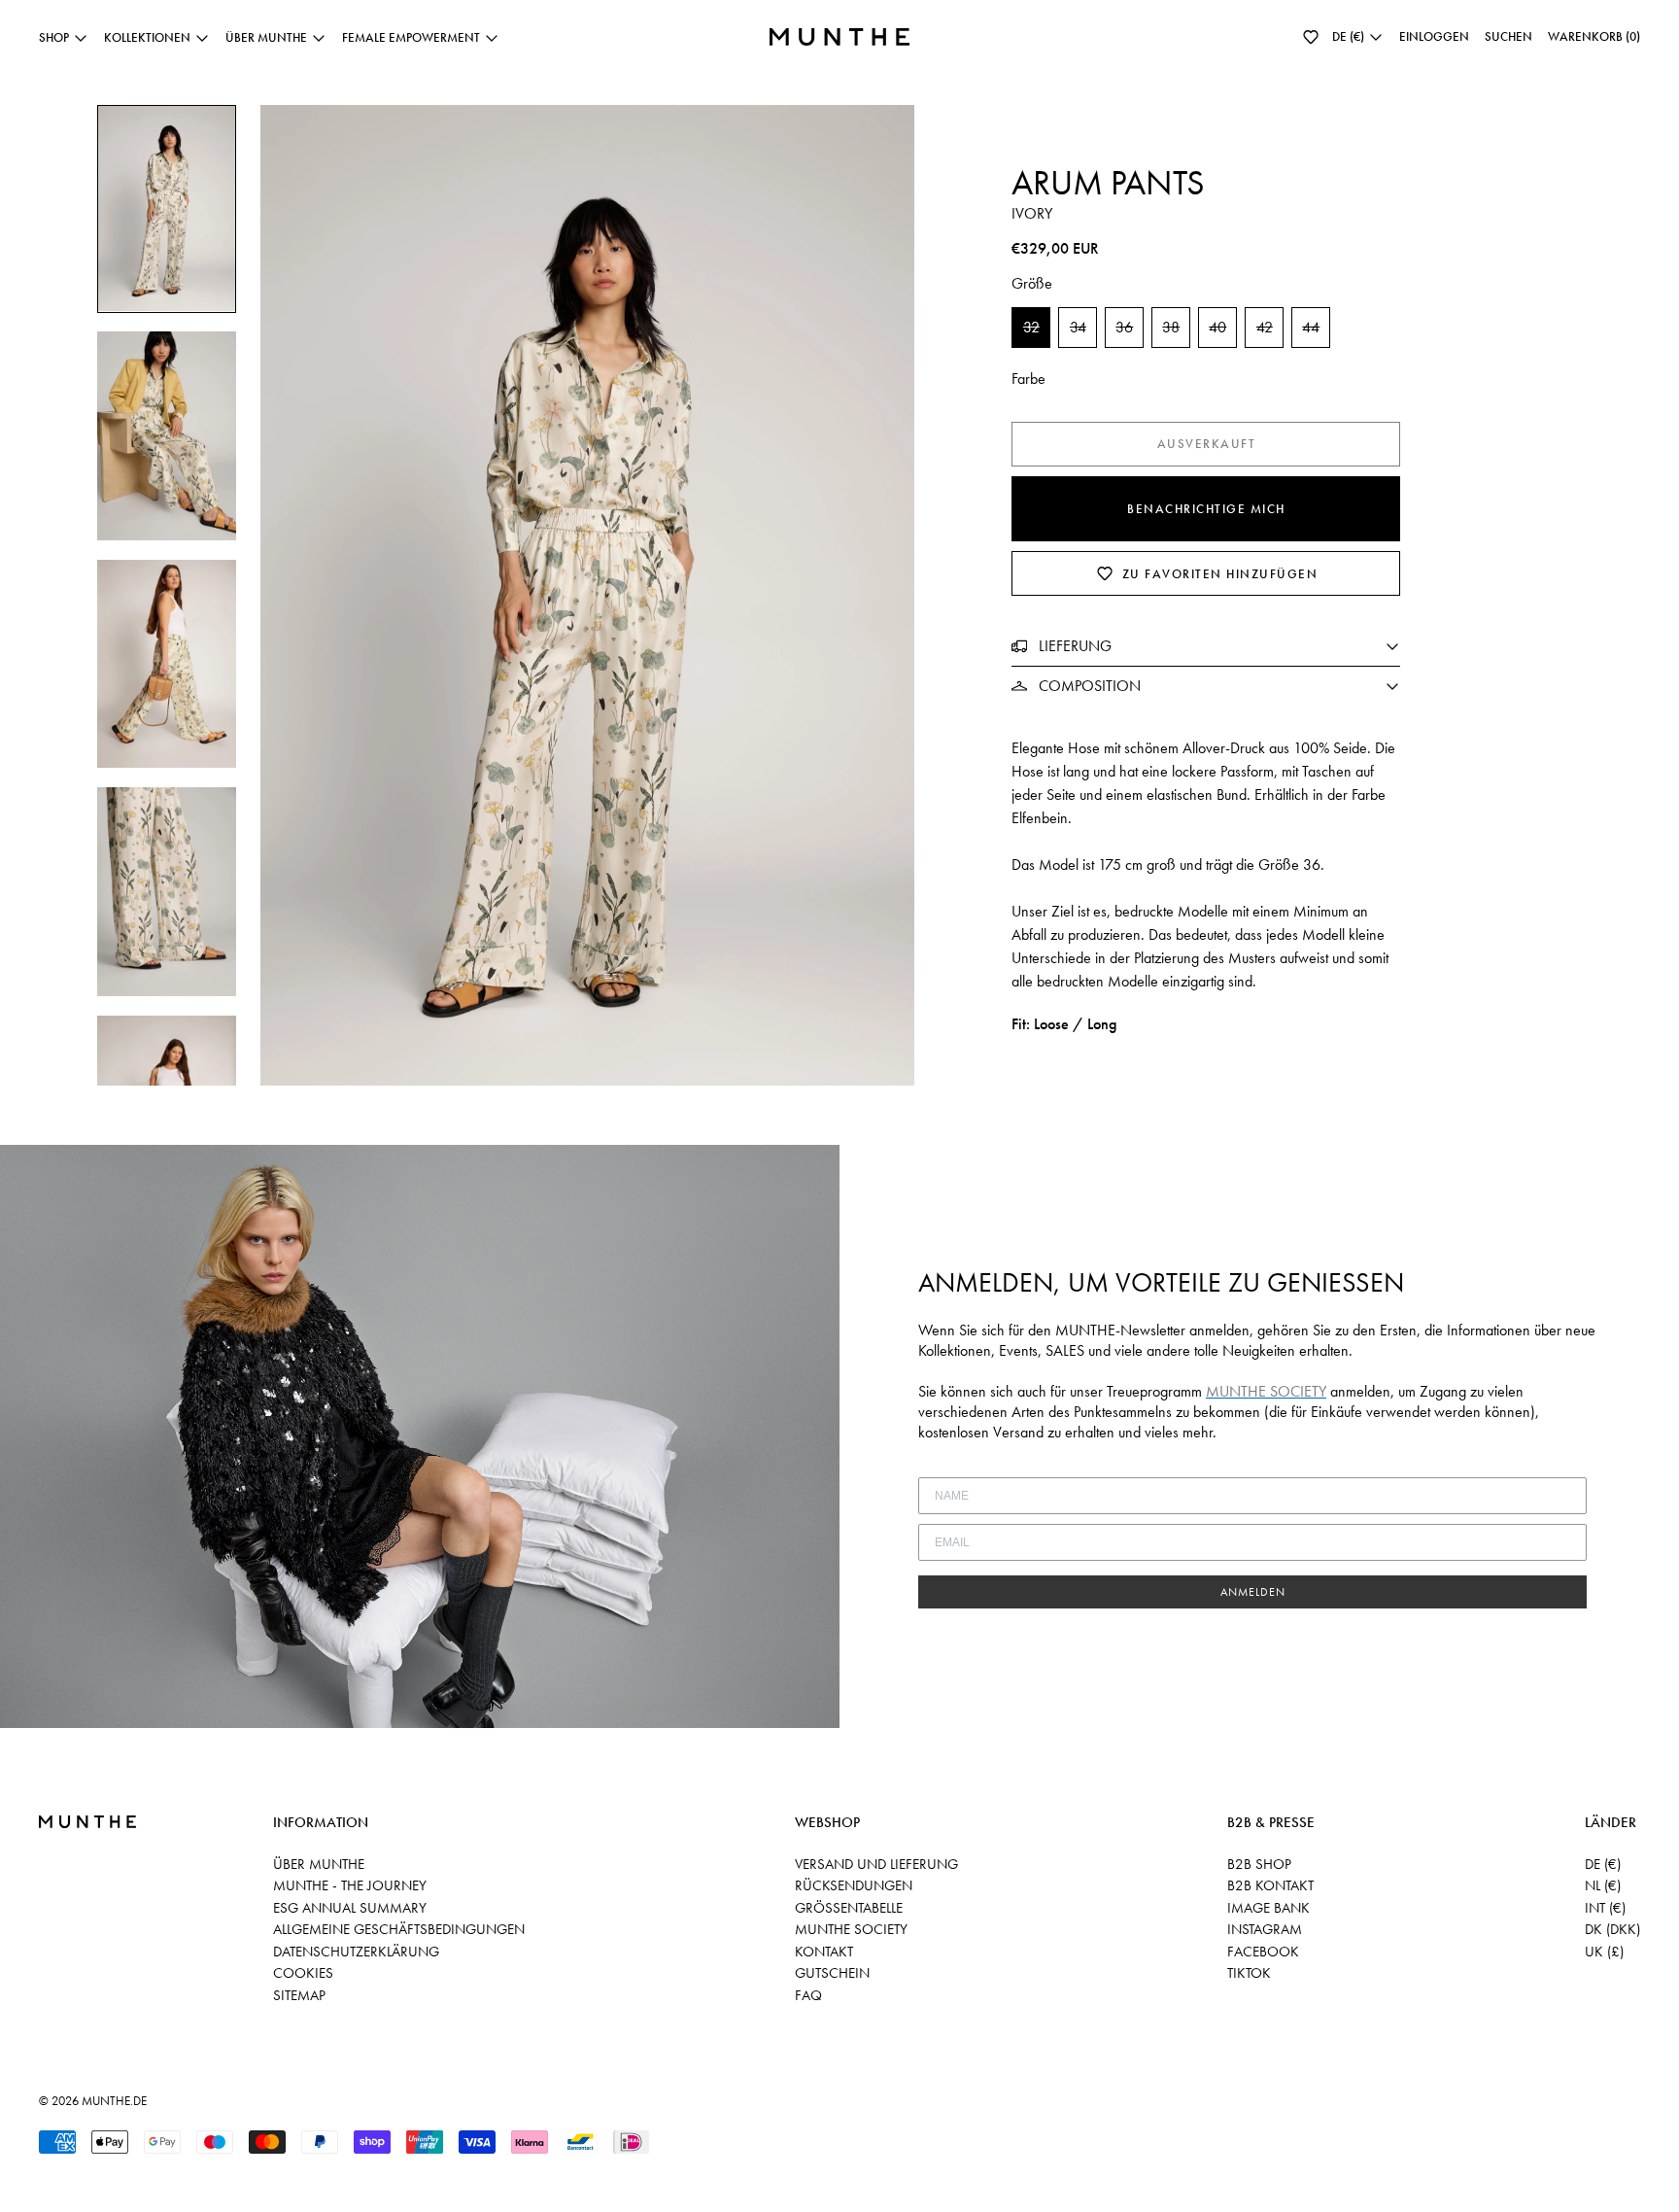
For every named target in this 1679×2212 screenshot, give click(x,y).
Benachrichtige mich (1206, 509)
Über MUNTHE (319, 1864)
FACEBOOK (1263, 1952)
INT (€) (1605, 1908)
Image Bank (1268, 1908)
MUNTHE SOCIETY (851, 1929)
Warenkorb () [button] (1594, 36)
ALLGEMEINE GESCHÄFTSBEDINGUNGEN (399, 1929)
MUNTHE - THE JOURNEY (350, 1885)
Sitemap (299, 1995)
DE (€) (1603, 1864)
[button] (1311, 37)
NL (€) (1603, 1885)
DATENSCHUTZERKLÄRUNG (356, 1952)
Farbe (1028, 379)
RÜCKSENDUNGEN (854, 1885)
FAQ (808, 1995)
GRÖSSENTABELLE (849, 1908)
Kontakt (824, 1952)
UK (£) (1604, 1952)
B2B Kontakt (1270, 1885)
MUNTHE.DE (114, 2101)
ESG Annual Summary (350, 1908)
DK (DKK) (1612, 1929)
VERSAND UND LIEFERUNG (876, 1864)
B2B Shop (1259, 1864)
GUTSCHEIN (832, 1973)
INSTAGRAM (1265, 1929)
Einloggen (1434, 36)
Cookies (303, 1973)
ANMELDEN (1253, 1592)
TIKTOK (1249, 1973)
